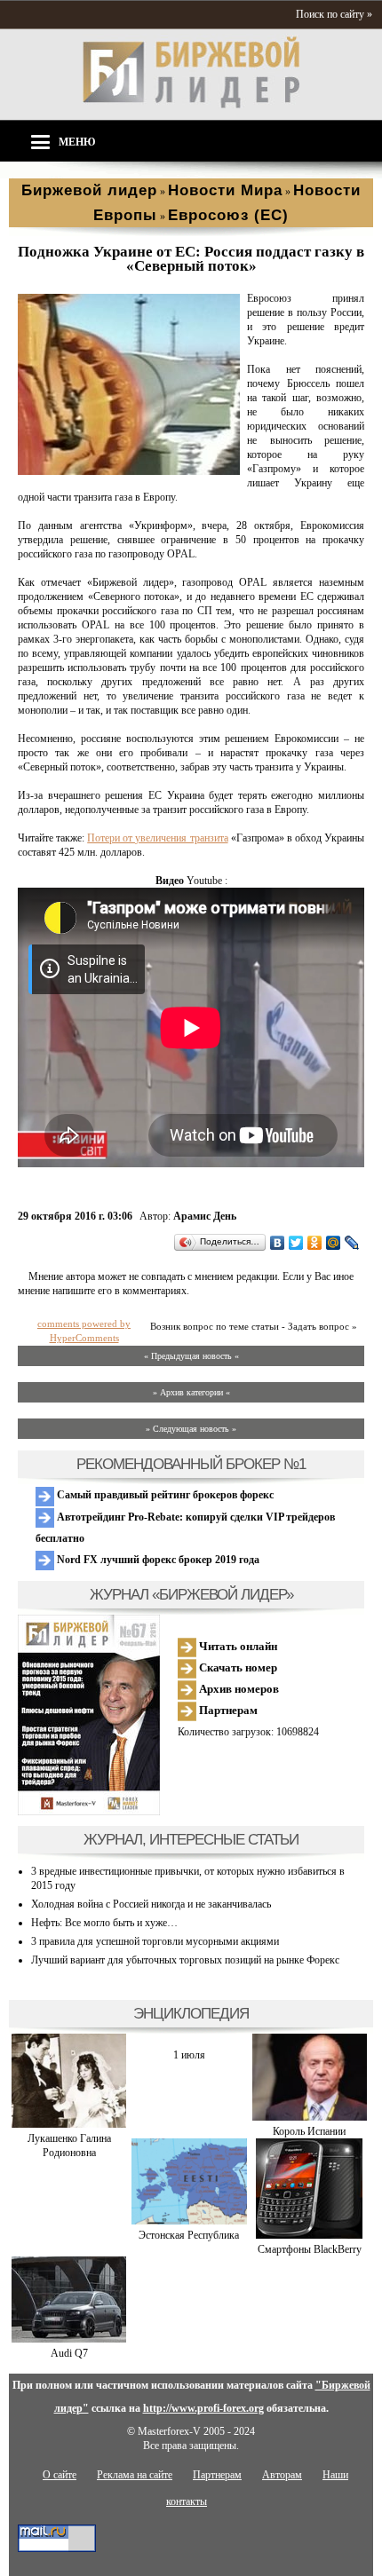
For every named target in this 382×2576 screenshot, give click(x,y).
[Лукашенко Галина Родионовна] (69, 2124)
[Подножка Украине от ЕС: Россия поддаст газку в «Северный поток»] (129, 471)
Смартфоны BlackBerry (310, 2249)
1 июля (189, 2055)
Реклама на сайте (135, 2475)
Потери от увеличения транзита (157, 838)
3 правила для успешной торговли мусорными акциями (155, 1941)
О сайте (60, 2475)
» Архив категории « (191, 1392)
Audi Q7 (69, 2353)
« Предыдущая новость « (191, 1356)
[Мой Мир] (334, 1243)
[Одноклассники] (315, 1243)
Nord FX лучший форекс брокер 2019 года (157, 1560)
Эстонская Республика (189, 2235)
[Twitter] (296, 1243)
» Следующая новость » (191, 1429)
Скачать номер (237, 1667)
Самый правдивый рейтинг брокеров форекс (164, 1495)
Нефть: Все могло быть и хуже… (104, 1923)
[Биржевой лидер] (191, 105)
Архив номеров (238, 1689)
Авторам (282, 2475)
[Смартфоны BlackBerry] (309, 2235)
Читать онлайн (237, 1646)
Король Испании (309, 2131)
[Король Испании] (310, 2117)
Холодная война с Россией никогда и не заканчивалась (151, 1904)
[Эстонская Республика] (189, 2221)
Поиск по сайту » (334, 14)
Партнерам (227, 1710)
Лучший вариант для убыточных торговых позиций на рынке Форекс (185, 1960)
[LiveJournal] (352, 1243)
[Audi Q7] (69, 2339)
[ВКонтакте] (278, 1243)
